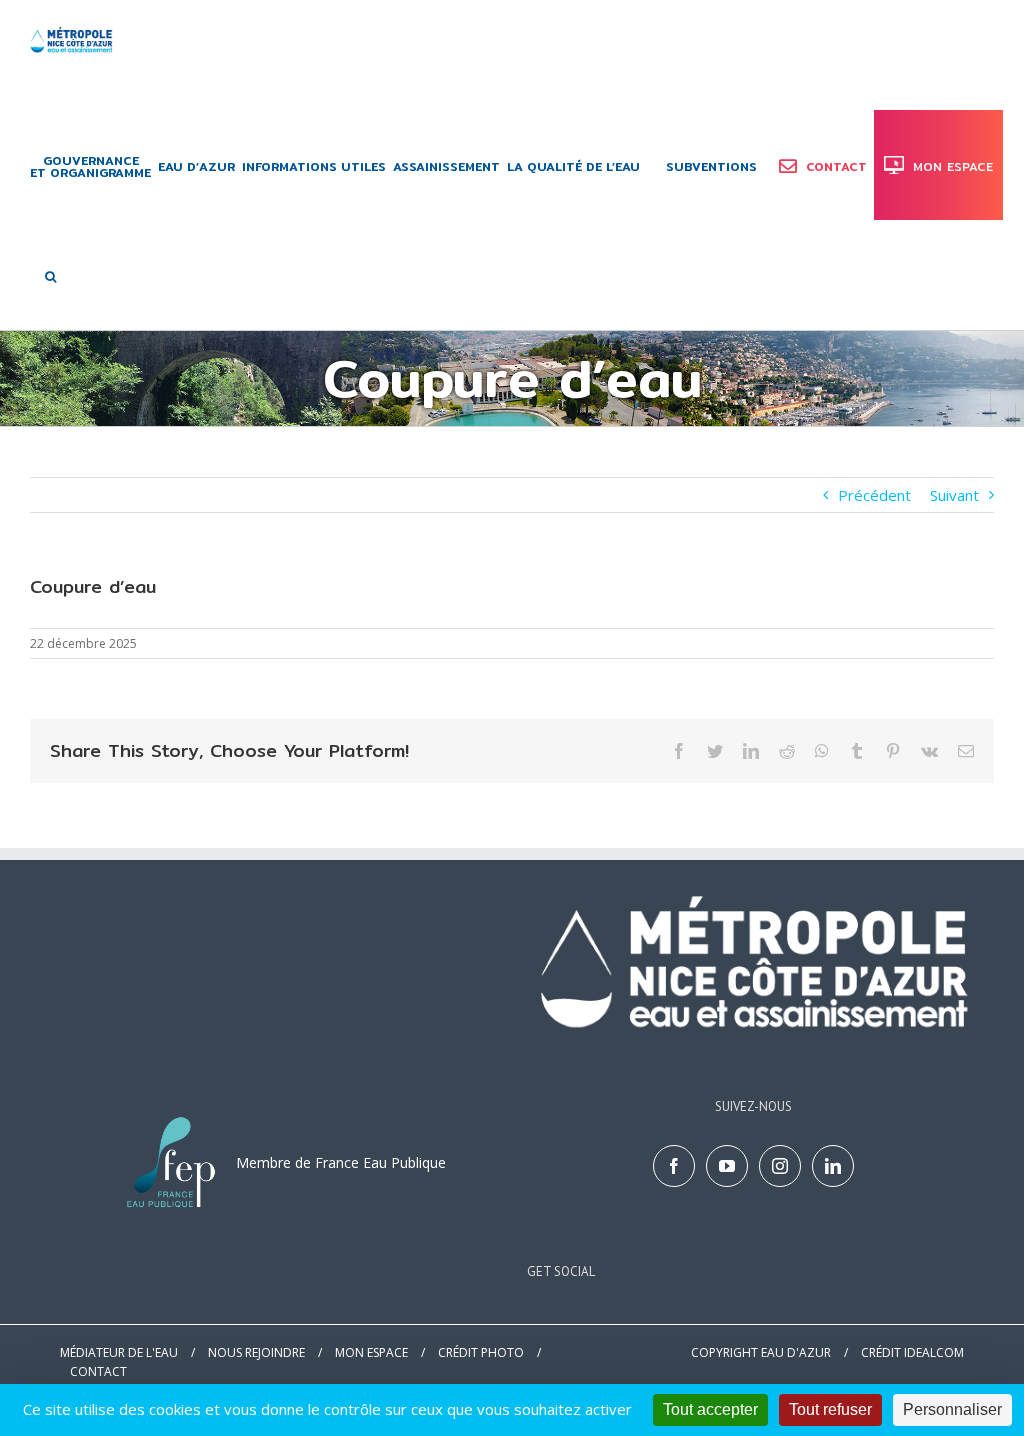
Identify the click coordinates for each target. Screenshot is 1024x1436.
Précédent (874, 495)
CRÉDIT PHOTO (481, 1352)
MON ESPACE (371, 1352)
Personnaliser (952, 1409)
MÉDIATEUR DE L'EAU (119, 1352)
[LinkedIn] (833, 1166)
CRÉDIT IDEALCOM (912, 1352)
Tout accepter (710, 1409)
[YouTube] (727, 1166)
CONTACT (98, 1371)
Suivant (954, 495)
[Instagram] (780, 1166)
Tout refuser (830, 1409)
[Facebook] (674, 1166)
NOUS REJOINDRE (256, 1352)
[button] (50, 275)
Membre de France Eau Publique (341, 1162)
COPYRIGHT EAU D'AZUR (761, 1352)
